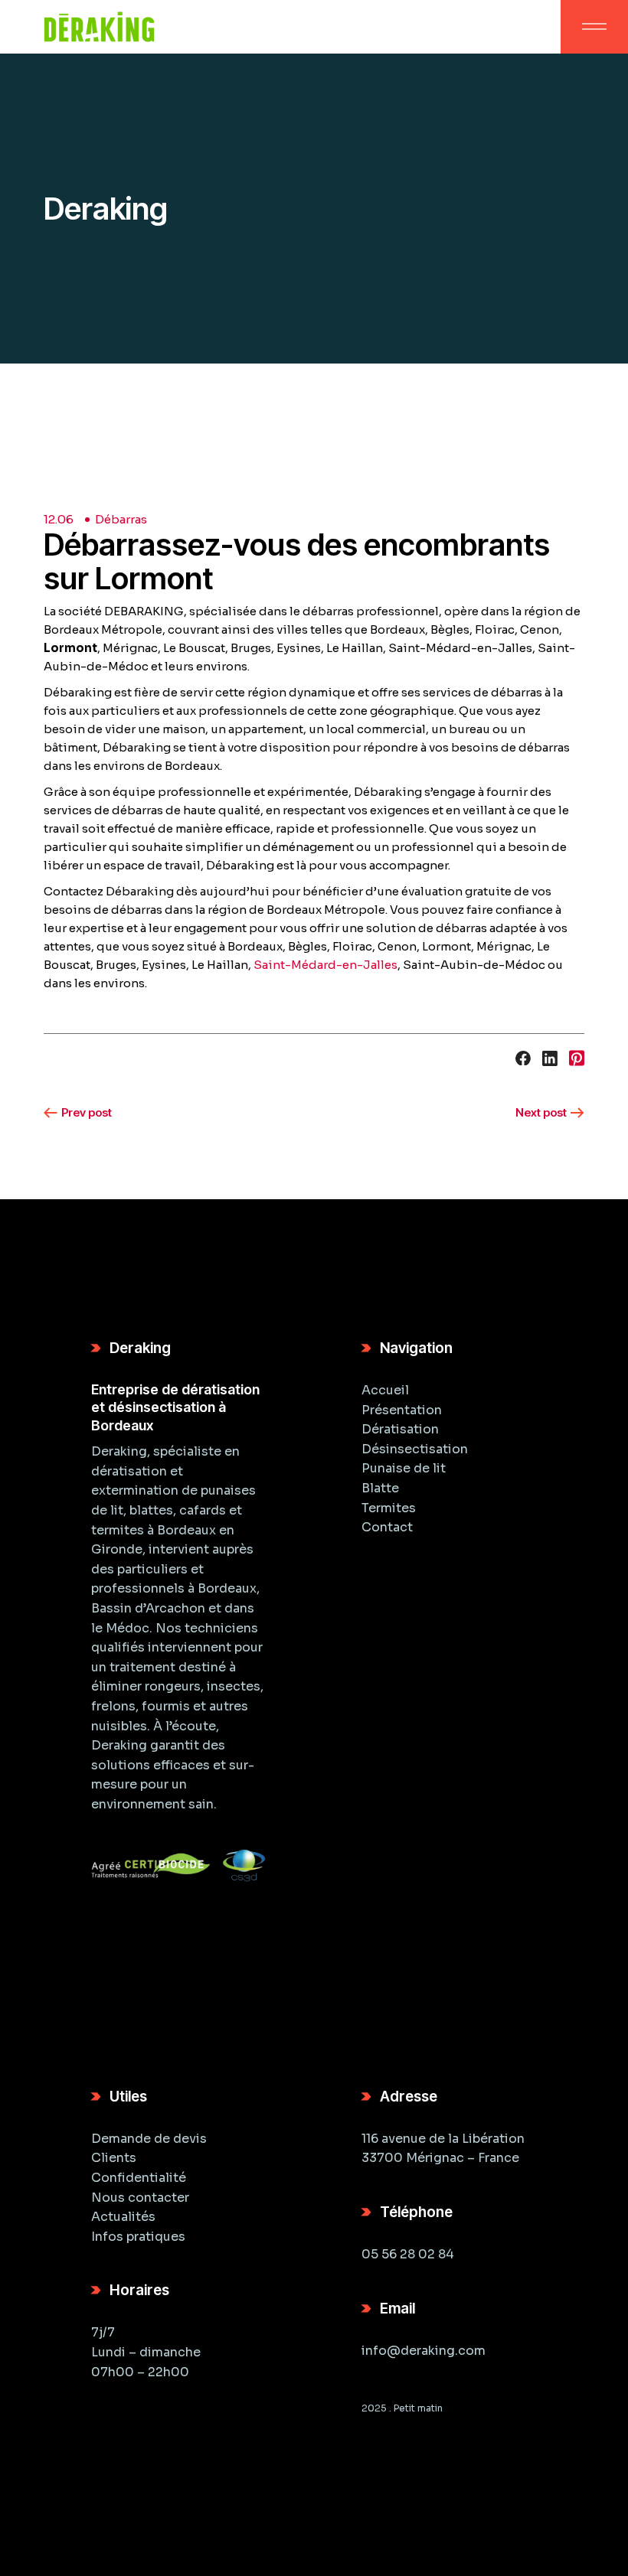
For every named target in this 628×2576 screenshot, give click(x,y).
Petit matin (418, 2408)
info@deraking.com (424, 2351)
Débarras (121, 519)
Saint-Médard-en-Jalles (325, 965)
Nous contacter (140, 2198)
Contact (387, 1527)
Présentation (402, 1410)
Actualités (123, 2217)
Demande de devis (149, 2139)
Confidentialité (139, 2178)
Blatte (380, 1488)
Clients (114, 2158)
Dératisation (400, 1429)
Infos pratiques (138, 2237)
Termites (389, 1508)
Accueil (385, 1390)
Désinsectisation (415, 1449)
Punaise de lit (404, 1468)
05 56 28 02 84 (408, 2254)
